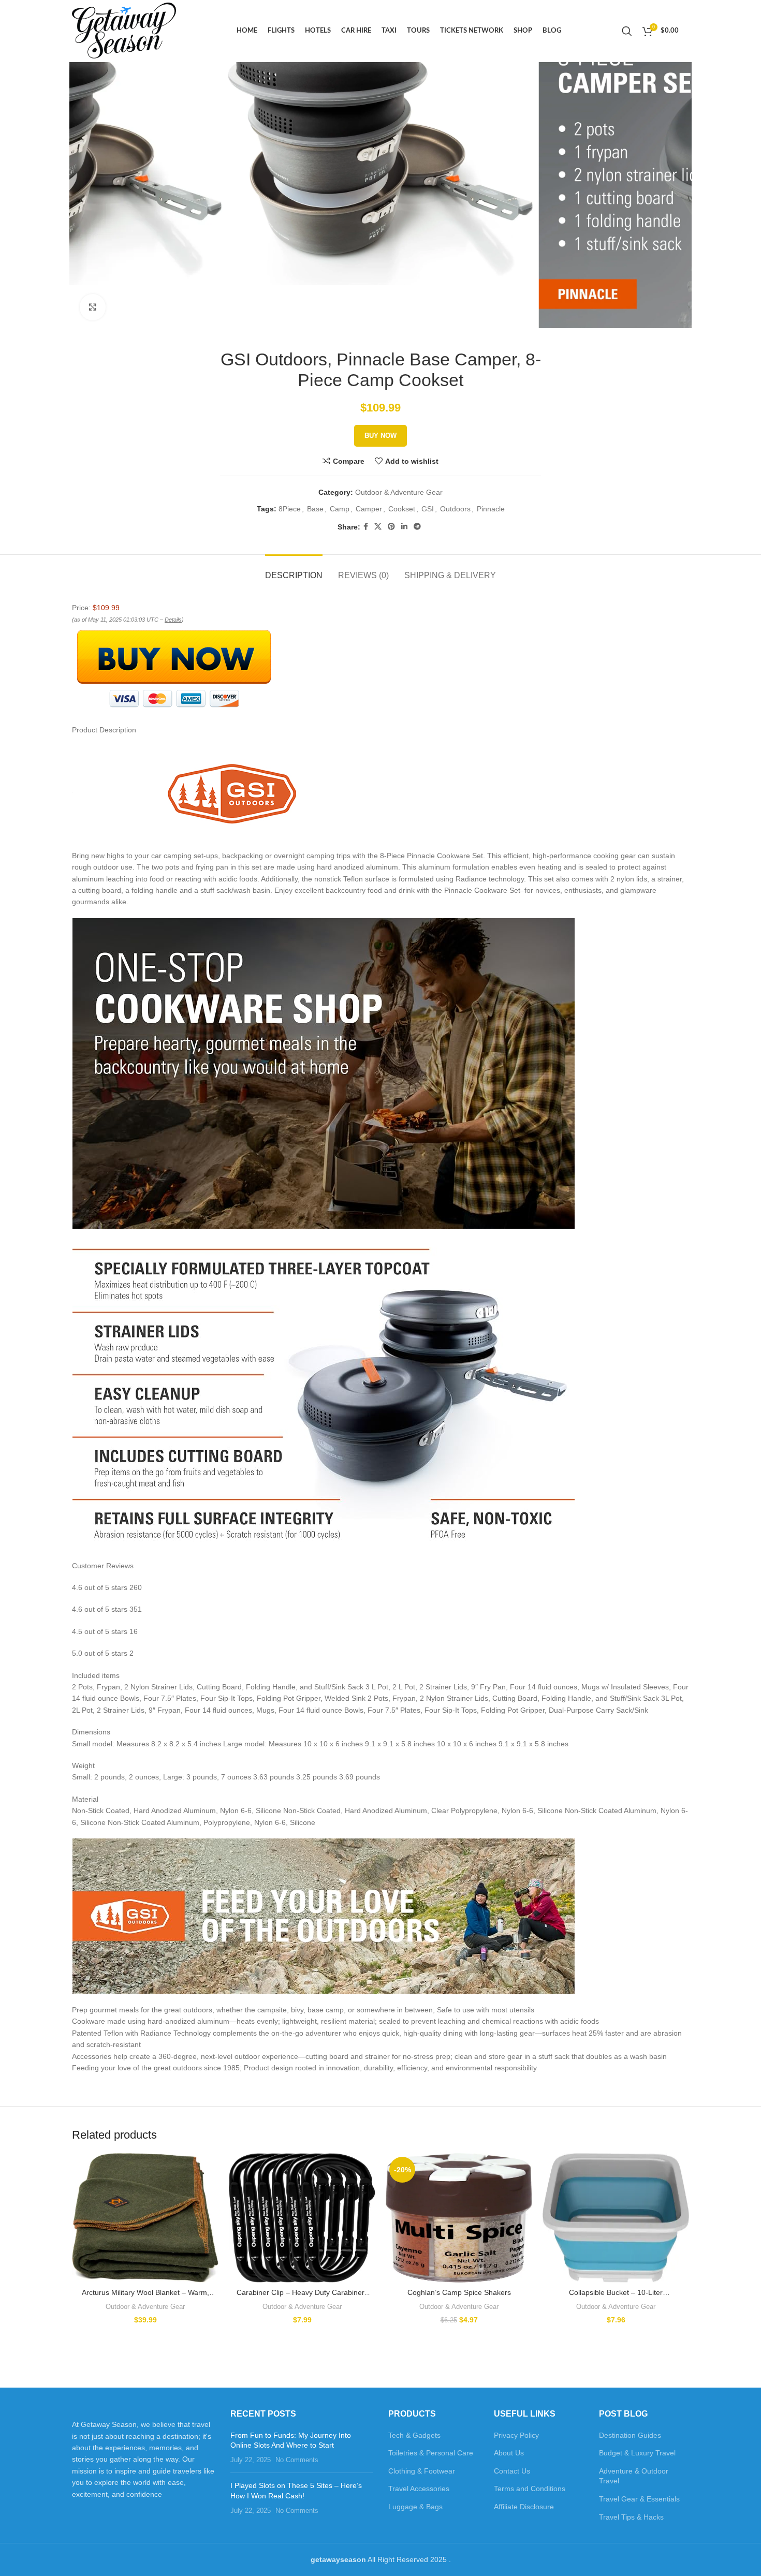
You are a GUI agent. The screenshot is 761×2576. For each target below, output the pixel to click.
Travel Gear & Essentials (639, 2499)
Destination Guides (630, 2435)
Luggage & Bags (415, 2507)
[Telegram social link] (417, 527)
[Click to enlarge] (93, 307)
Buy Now (380, 436)
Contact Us (512, 2471)
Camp (340, 509)
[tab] (294, 570)
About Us (509, 2453)
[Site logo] (124, 31)
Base (315, 509)
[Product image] (145, 2218)
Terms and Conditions (530, 2489)
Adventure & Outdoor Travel (634, 2476)
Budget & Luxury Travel (637, 2453)
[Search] (627, 31)
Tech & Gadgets (414, 2435)
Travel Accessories (419, 2489)
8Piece (290, 509)
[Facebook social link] (366, 527)
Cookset (402, 509)
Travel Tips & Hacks (631, 2517)
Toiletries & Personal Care (431, 2453)
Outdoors (455, 509)
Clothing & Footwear (422, 2471)
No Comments (297, 2460)
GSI (428, 509)
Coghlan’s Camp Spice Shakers (459, 2292)
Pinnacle (491, 509)
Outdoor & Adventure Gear (399, 492)
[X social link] (378, 527)
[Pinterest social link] (391, 527)
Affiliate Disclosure (524, 2507)
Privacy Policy (516, 2435)
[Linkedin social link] (404, 527)
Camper (369, 509)
